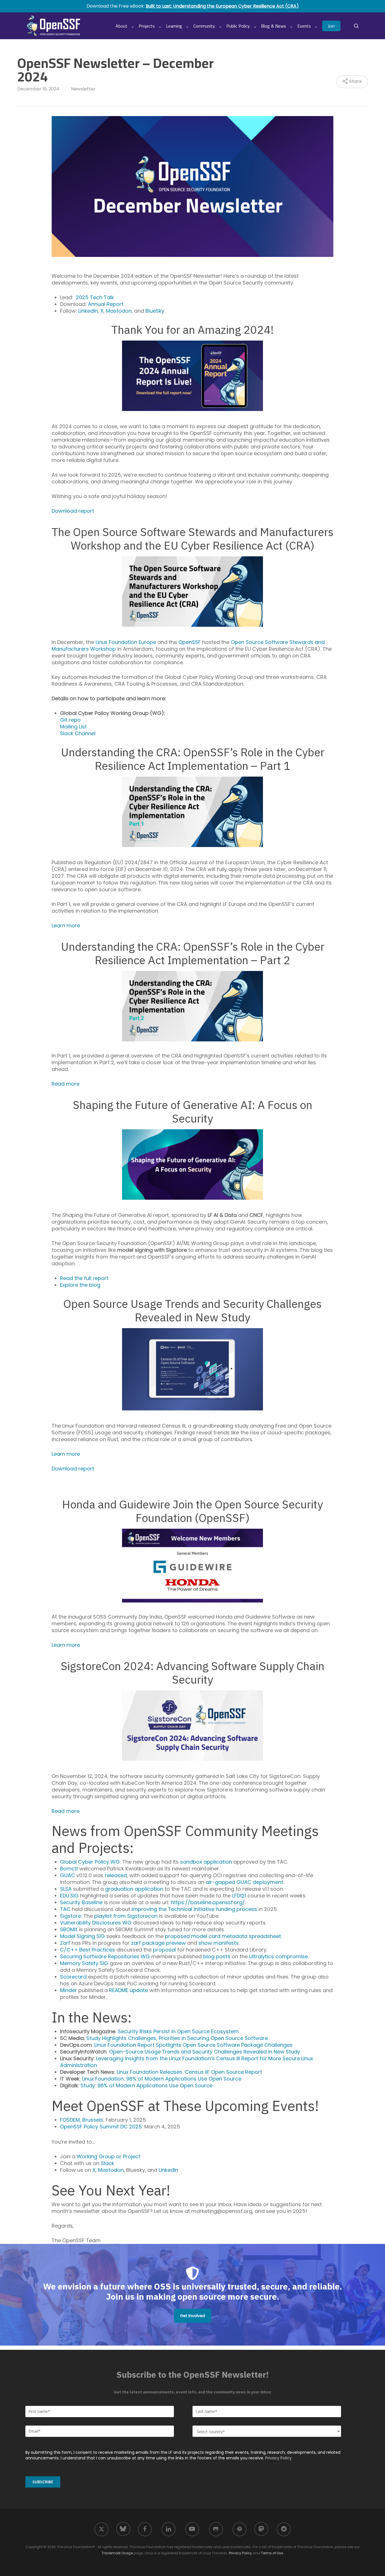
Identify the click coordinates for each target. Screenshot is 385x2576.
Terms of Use (272, 2553)
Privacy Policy (278, 2458)
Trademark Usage (117, 2553)
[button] (193, 2316)
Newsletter (83, 89)
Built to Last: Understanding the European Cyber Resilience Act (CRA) (222, 6)
